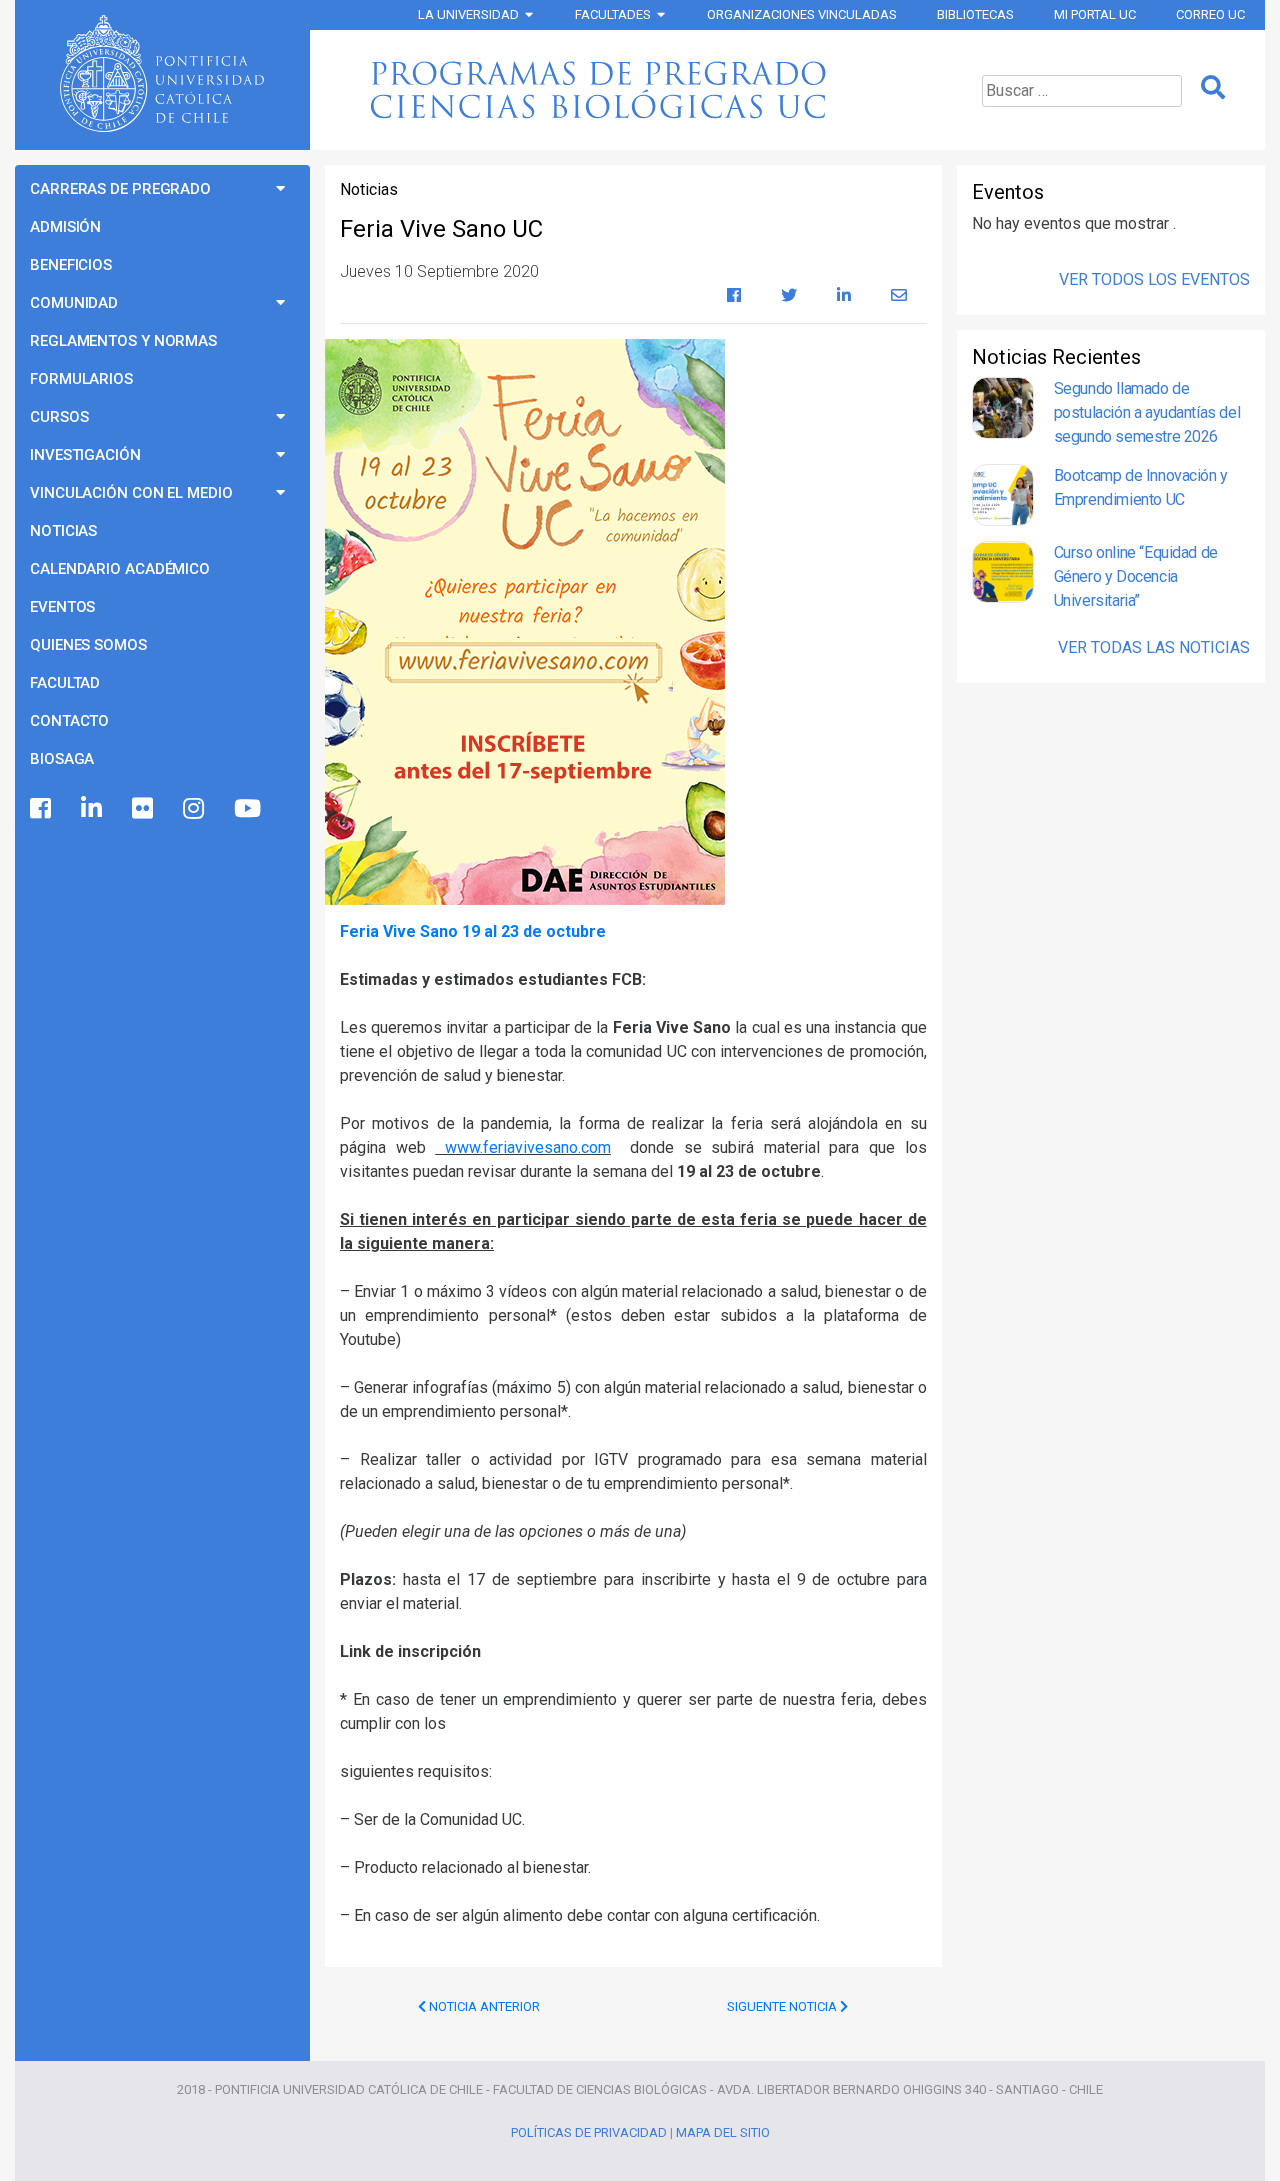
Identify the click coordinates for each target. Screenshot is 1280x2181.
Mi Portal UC (1095, 14)
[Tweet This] (789, 295)
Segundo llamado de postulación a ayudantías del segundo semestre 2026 (1147, 412)
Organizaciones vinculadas (802, 14)
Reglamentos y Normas (123, 341)
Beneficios (71, 265)
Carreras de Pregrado (120, 189)
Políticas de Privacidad (589, 2132)
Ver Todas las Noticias (1154, 647)
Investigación (85, 455)
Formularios (81, 379)
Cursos (59, 417)
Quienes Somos (88, 645)
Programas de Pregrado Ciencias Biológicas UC (631, 90)
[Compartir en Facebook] (734, 295)
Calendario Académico (120, 569)
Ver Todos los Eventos (1154, 279)
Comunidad (74, 303)
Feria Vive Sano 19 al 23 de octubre (473, 931)
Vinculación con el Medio (131, 493)
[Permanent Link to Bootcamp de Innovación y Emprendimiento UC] (1003, 495)
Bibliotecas (975, 14)
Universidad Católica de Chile (162, 74)
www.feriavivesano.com (523, 1147)
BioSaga (62, 759)
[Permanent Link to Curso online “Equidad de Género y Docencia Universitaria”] (1003, 577)
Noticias (63, 531)
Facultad (65, 683)
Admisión (65, 227)
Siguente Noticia (783, 2006)
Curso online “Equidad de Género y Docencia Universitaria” (1136, 576)
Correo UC (1210, 14)
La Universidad (468, 14)
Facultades (613, 14)
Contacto (69, 721)
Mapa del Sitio (723, 2132)
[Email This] (899, 295)
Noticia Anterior (483, 2006)
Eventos (62, 607)
